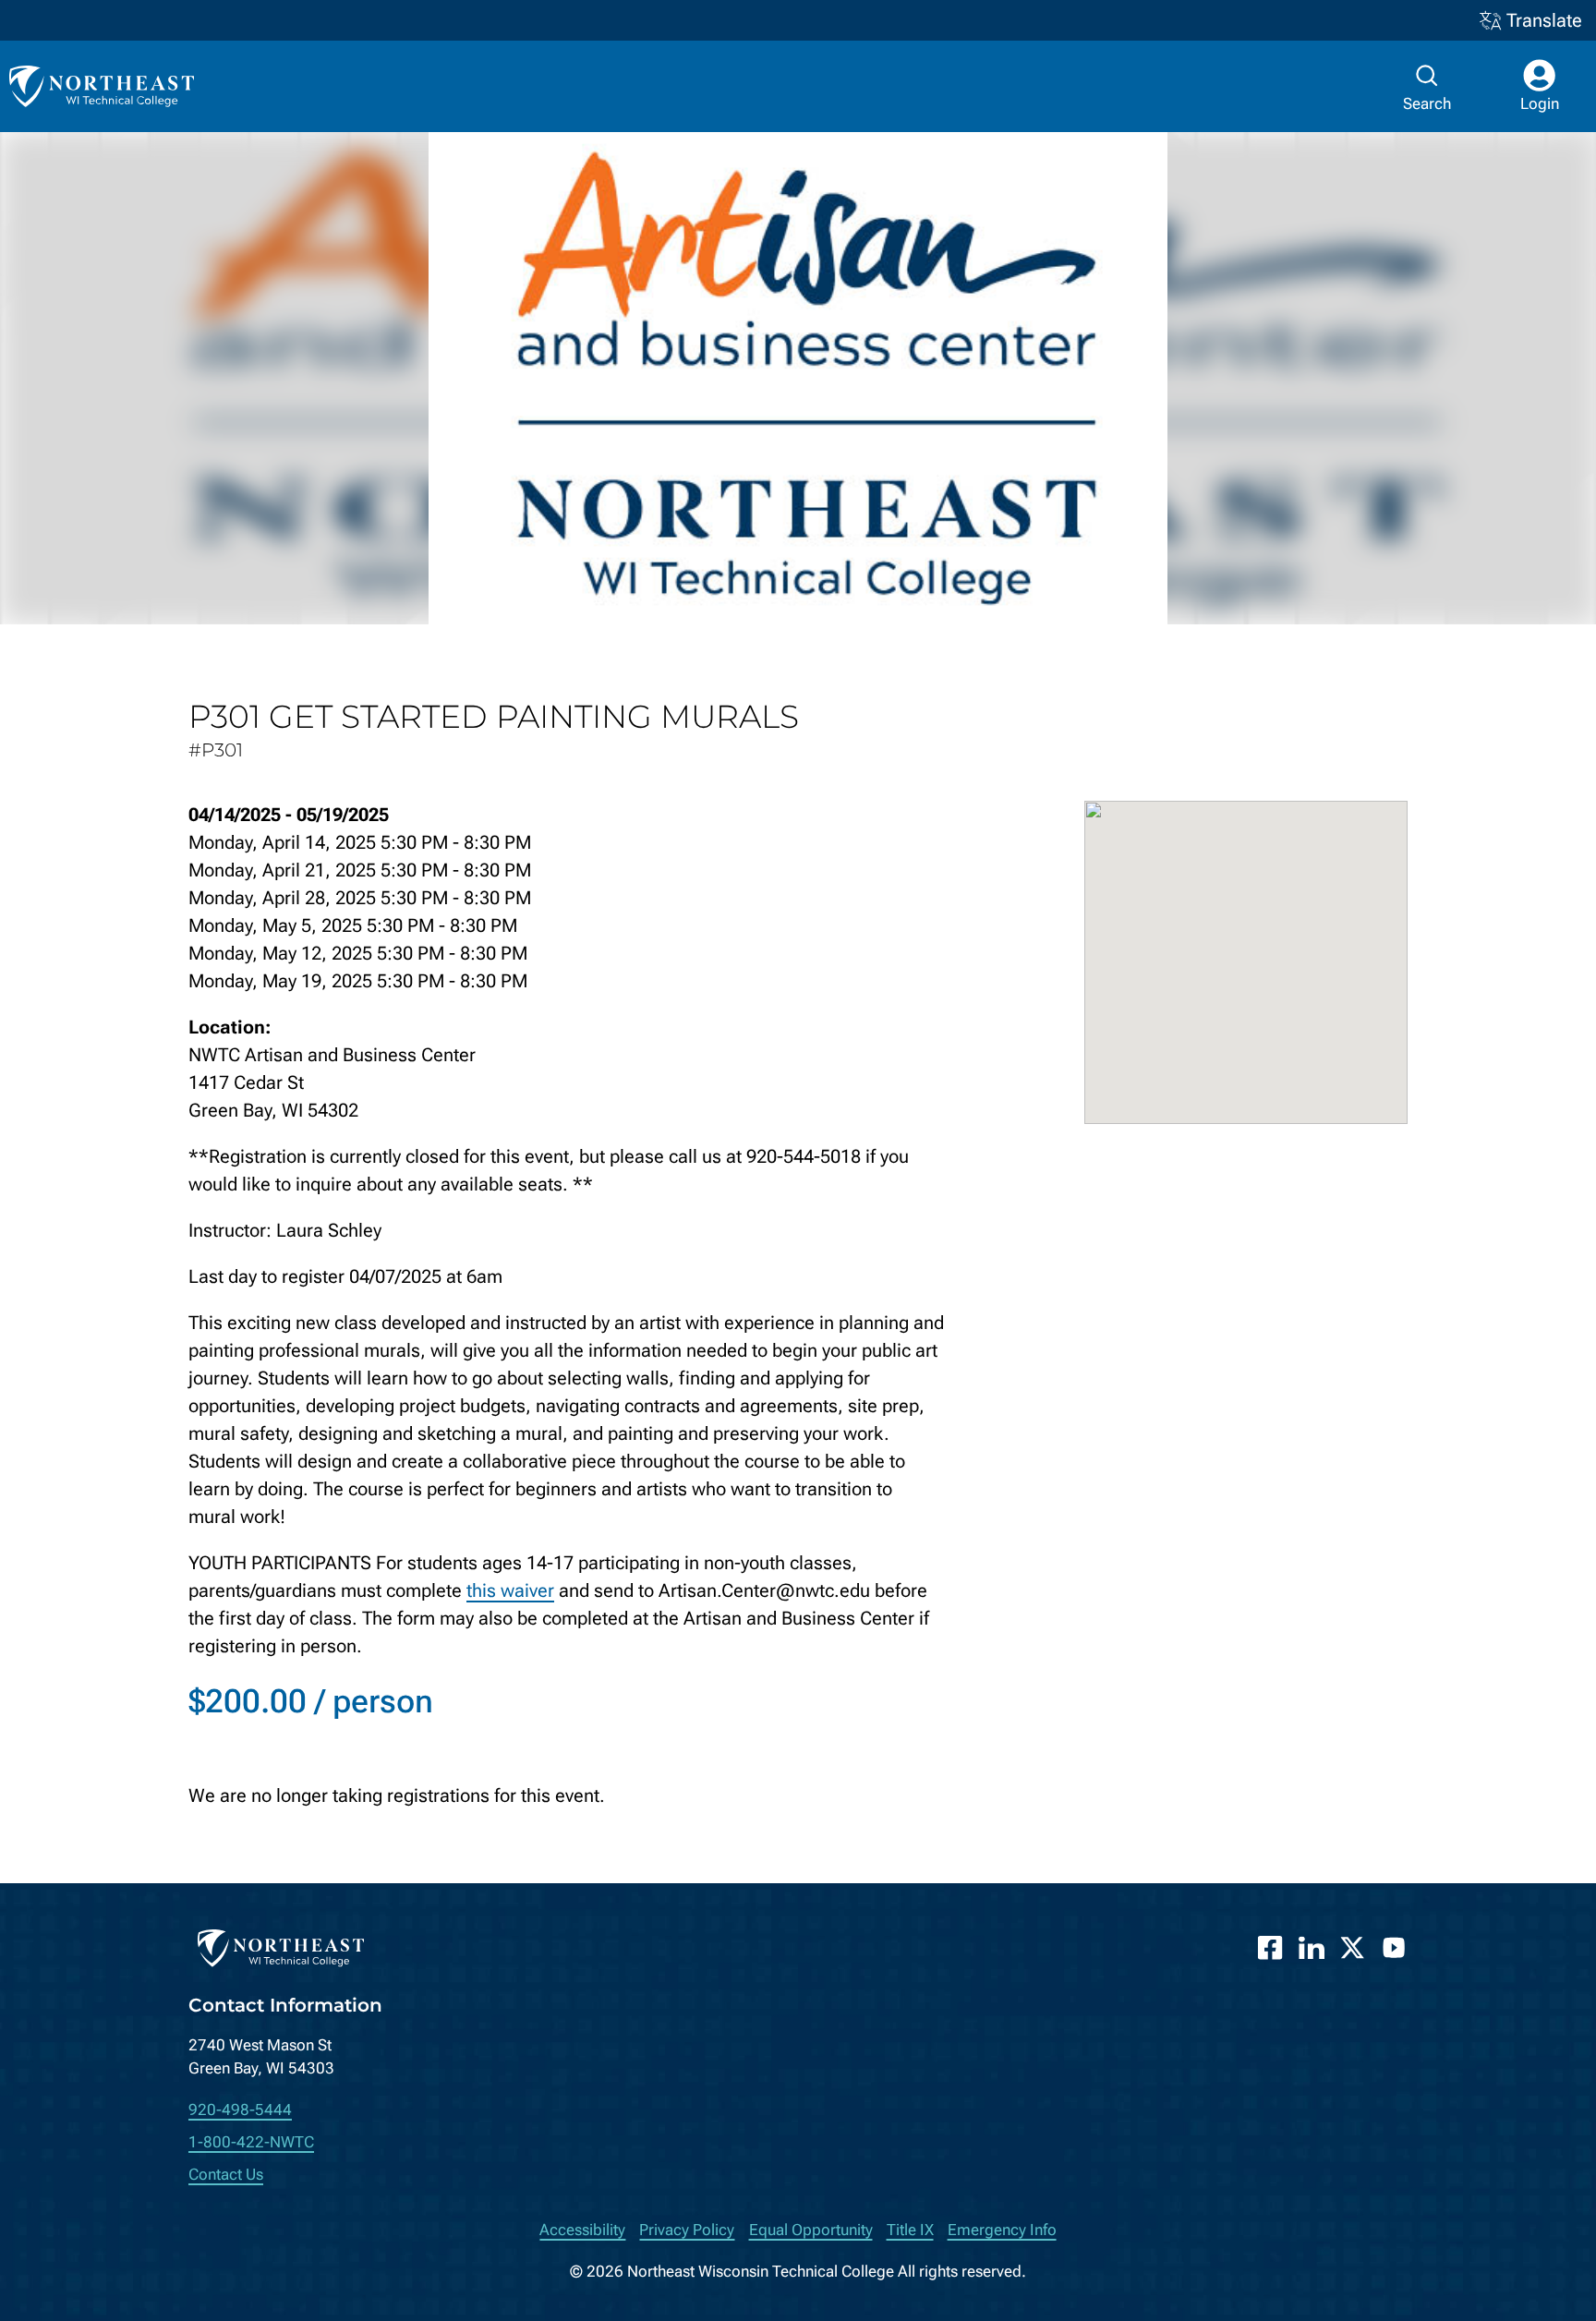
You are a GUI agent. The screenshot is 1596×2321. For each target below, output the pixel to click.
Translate (1544, 20)
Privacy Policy (687, 2230)
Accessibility (582, 2230)
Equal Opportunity (811, 2230)
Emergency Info (1002, 2230)
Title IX (910, 2230)
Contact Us (226, 2175)
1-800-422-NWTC (251, 2142)
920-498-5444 (240, 2110)
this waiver (510, 1590)
